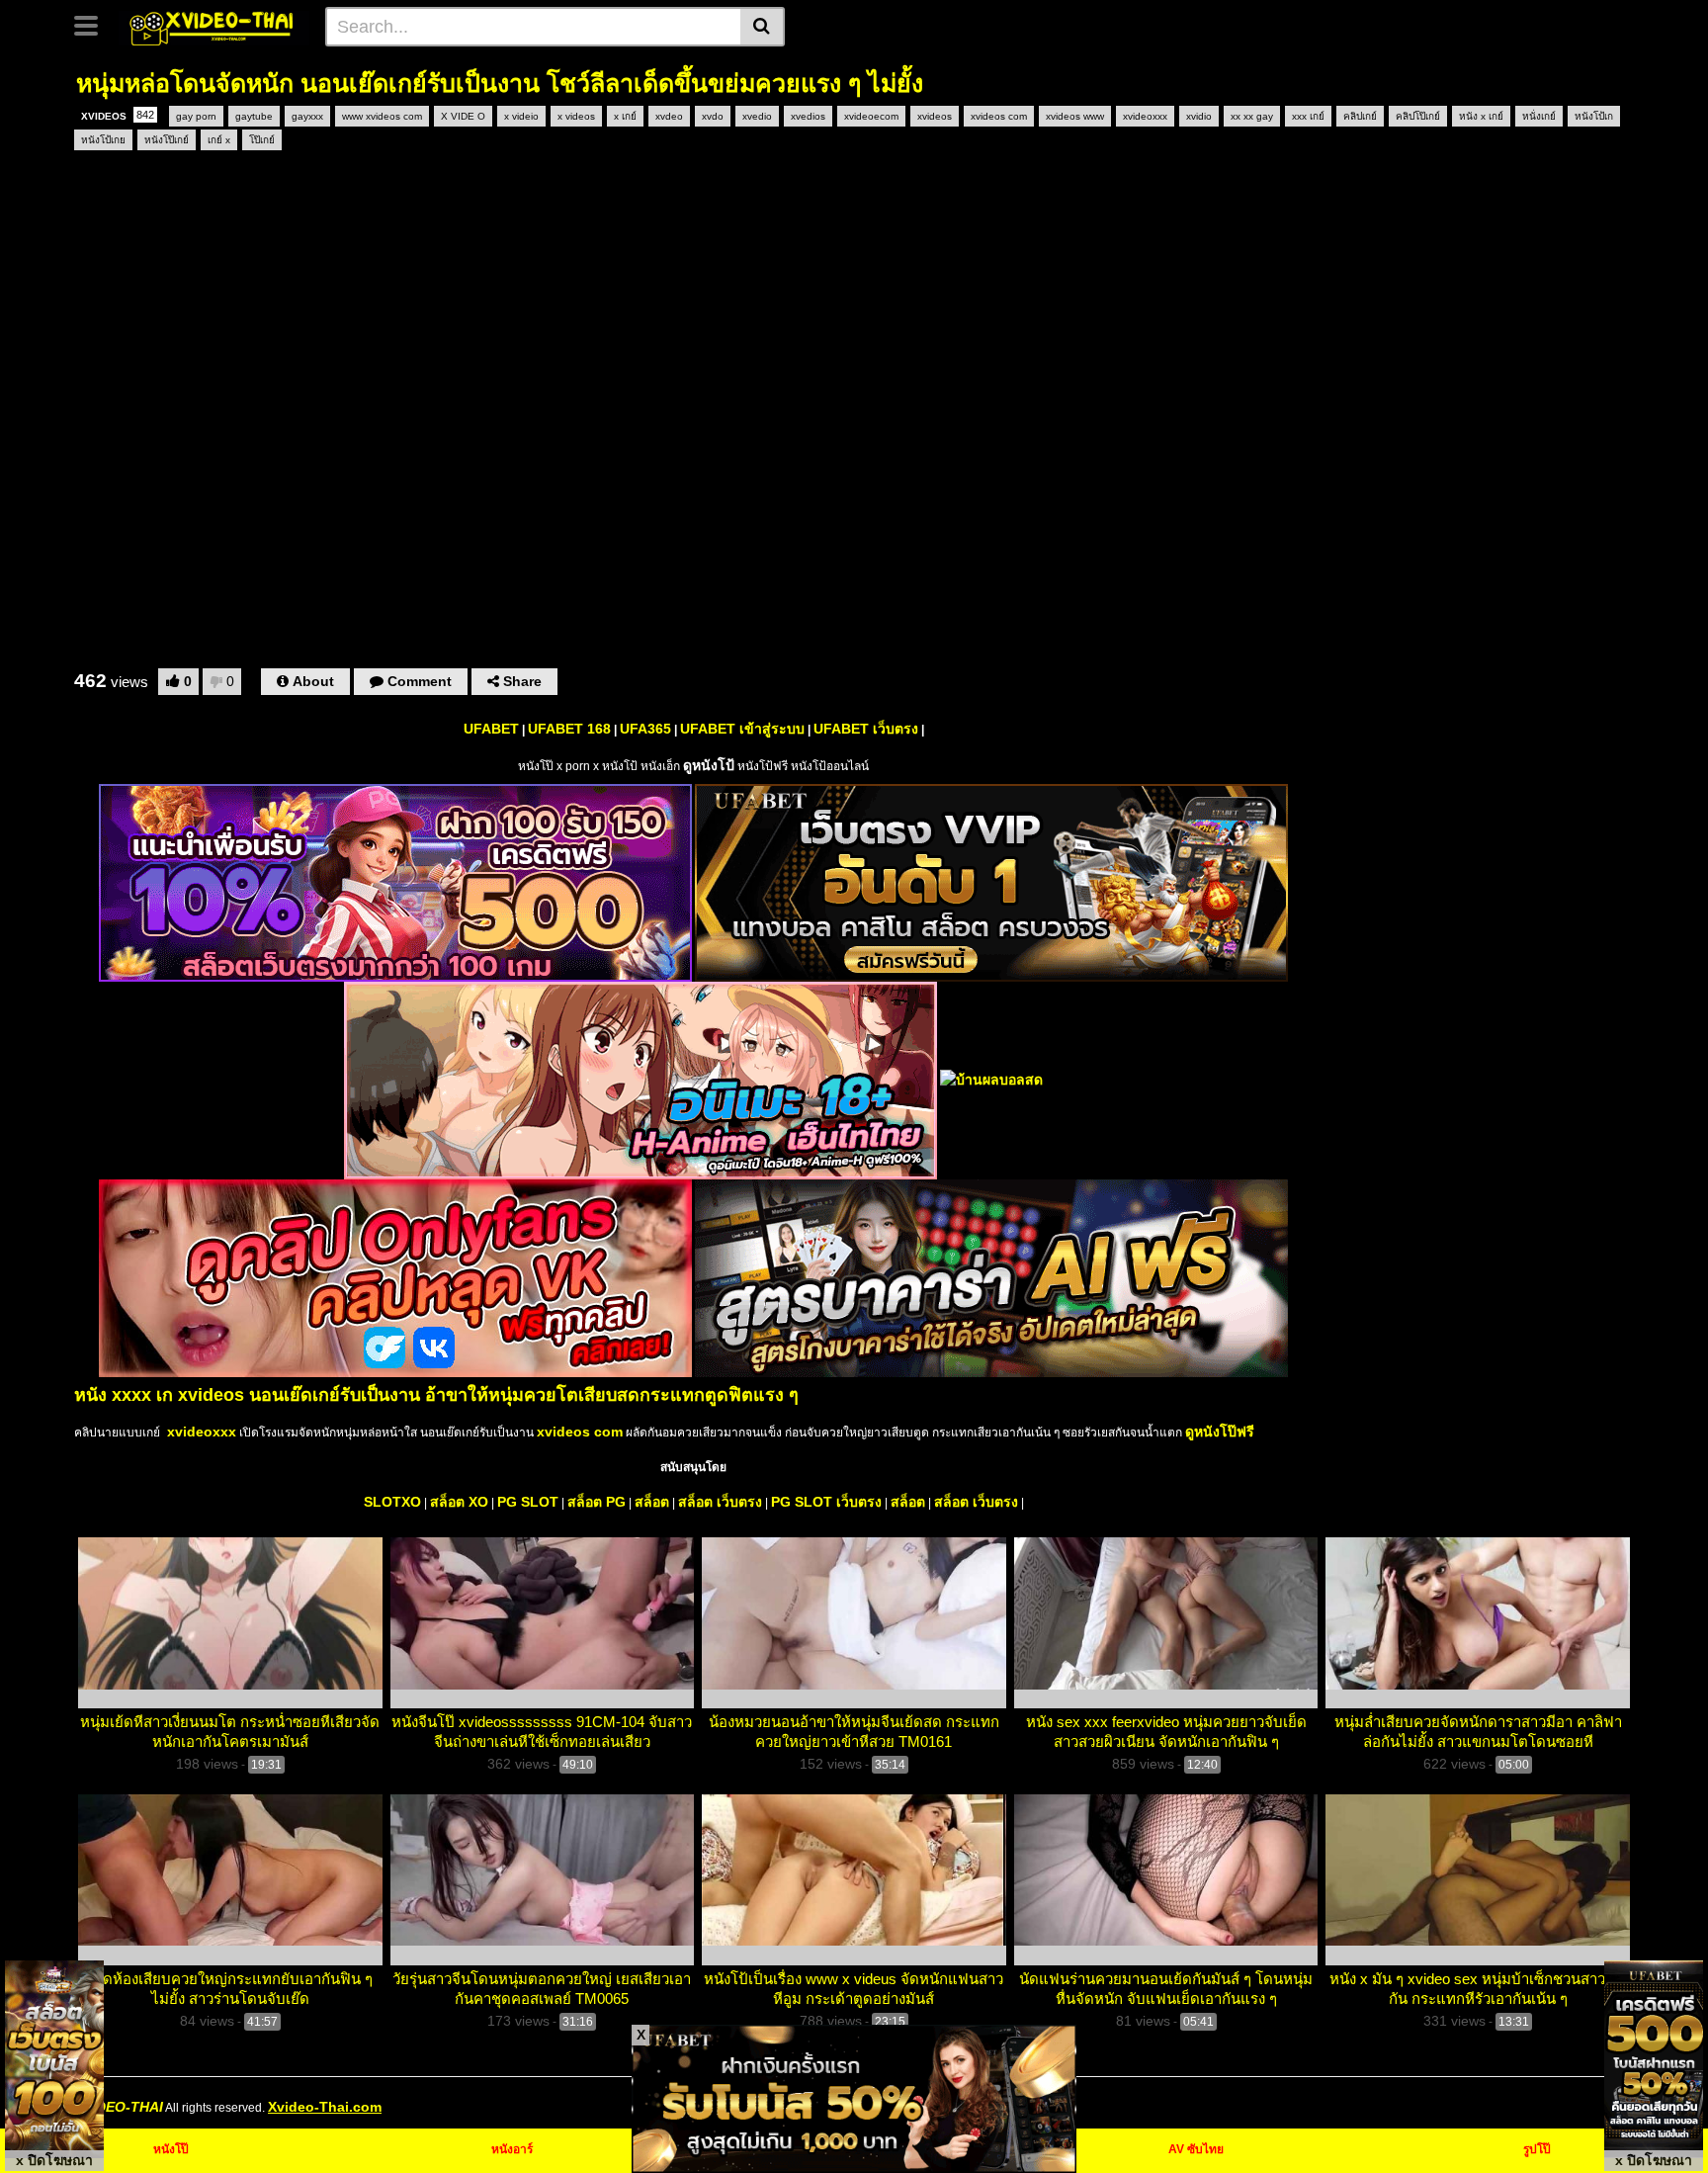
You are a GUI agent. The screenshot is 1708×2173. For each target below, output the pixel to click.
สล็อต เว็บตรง (720, 1502)
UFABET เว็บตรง (866, 729)
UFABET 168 (569, 729)
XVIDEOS (118, 115)
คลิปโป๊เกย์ (1418, 116)
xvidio (1199, 116)
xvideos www (1075, 116)
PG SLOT (528, 1502)
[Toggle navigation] (93, 24)
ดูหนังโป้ (709, 765)
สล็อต (652, 1502)
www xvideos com (382, 116)
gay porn (196, 116)
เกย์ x (219, 140)
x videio (521, 116)
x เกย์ (625, 116)
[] (763, 27)
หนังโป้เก (1594, 116)
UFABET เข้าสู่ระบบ (742, 729)
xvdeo (669, 116)
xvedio (757, 116)
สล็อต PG (597, 1502)
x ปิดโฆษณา (54, 2160)
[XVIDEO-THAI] (214, 26)
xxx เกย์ (1308, 116)
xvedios (808, 116)
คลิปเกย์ (1360, 116)
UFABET (491, 729)
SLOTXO (392, 1502)
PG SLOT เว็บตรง (826, 1502)
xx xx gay (1252, 116)
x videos (576, 116)
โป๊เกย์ (262, 140)
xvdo (713, 116)
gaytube (254, 116)
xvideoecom (871, 116)
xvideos (935, 116)
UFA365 (645, 729)
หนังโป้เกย (103, 140)
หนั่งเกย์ (1539, 116)
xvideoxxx (1145, 116)
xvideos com (999, 116)
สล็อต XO (459, 1502)
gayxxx (307, 116)
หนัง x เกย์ (1481, 116)
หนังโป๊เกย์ (167, 140)
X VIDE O (463, 116)
